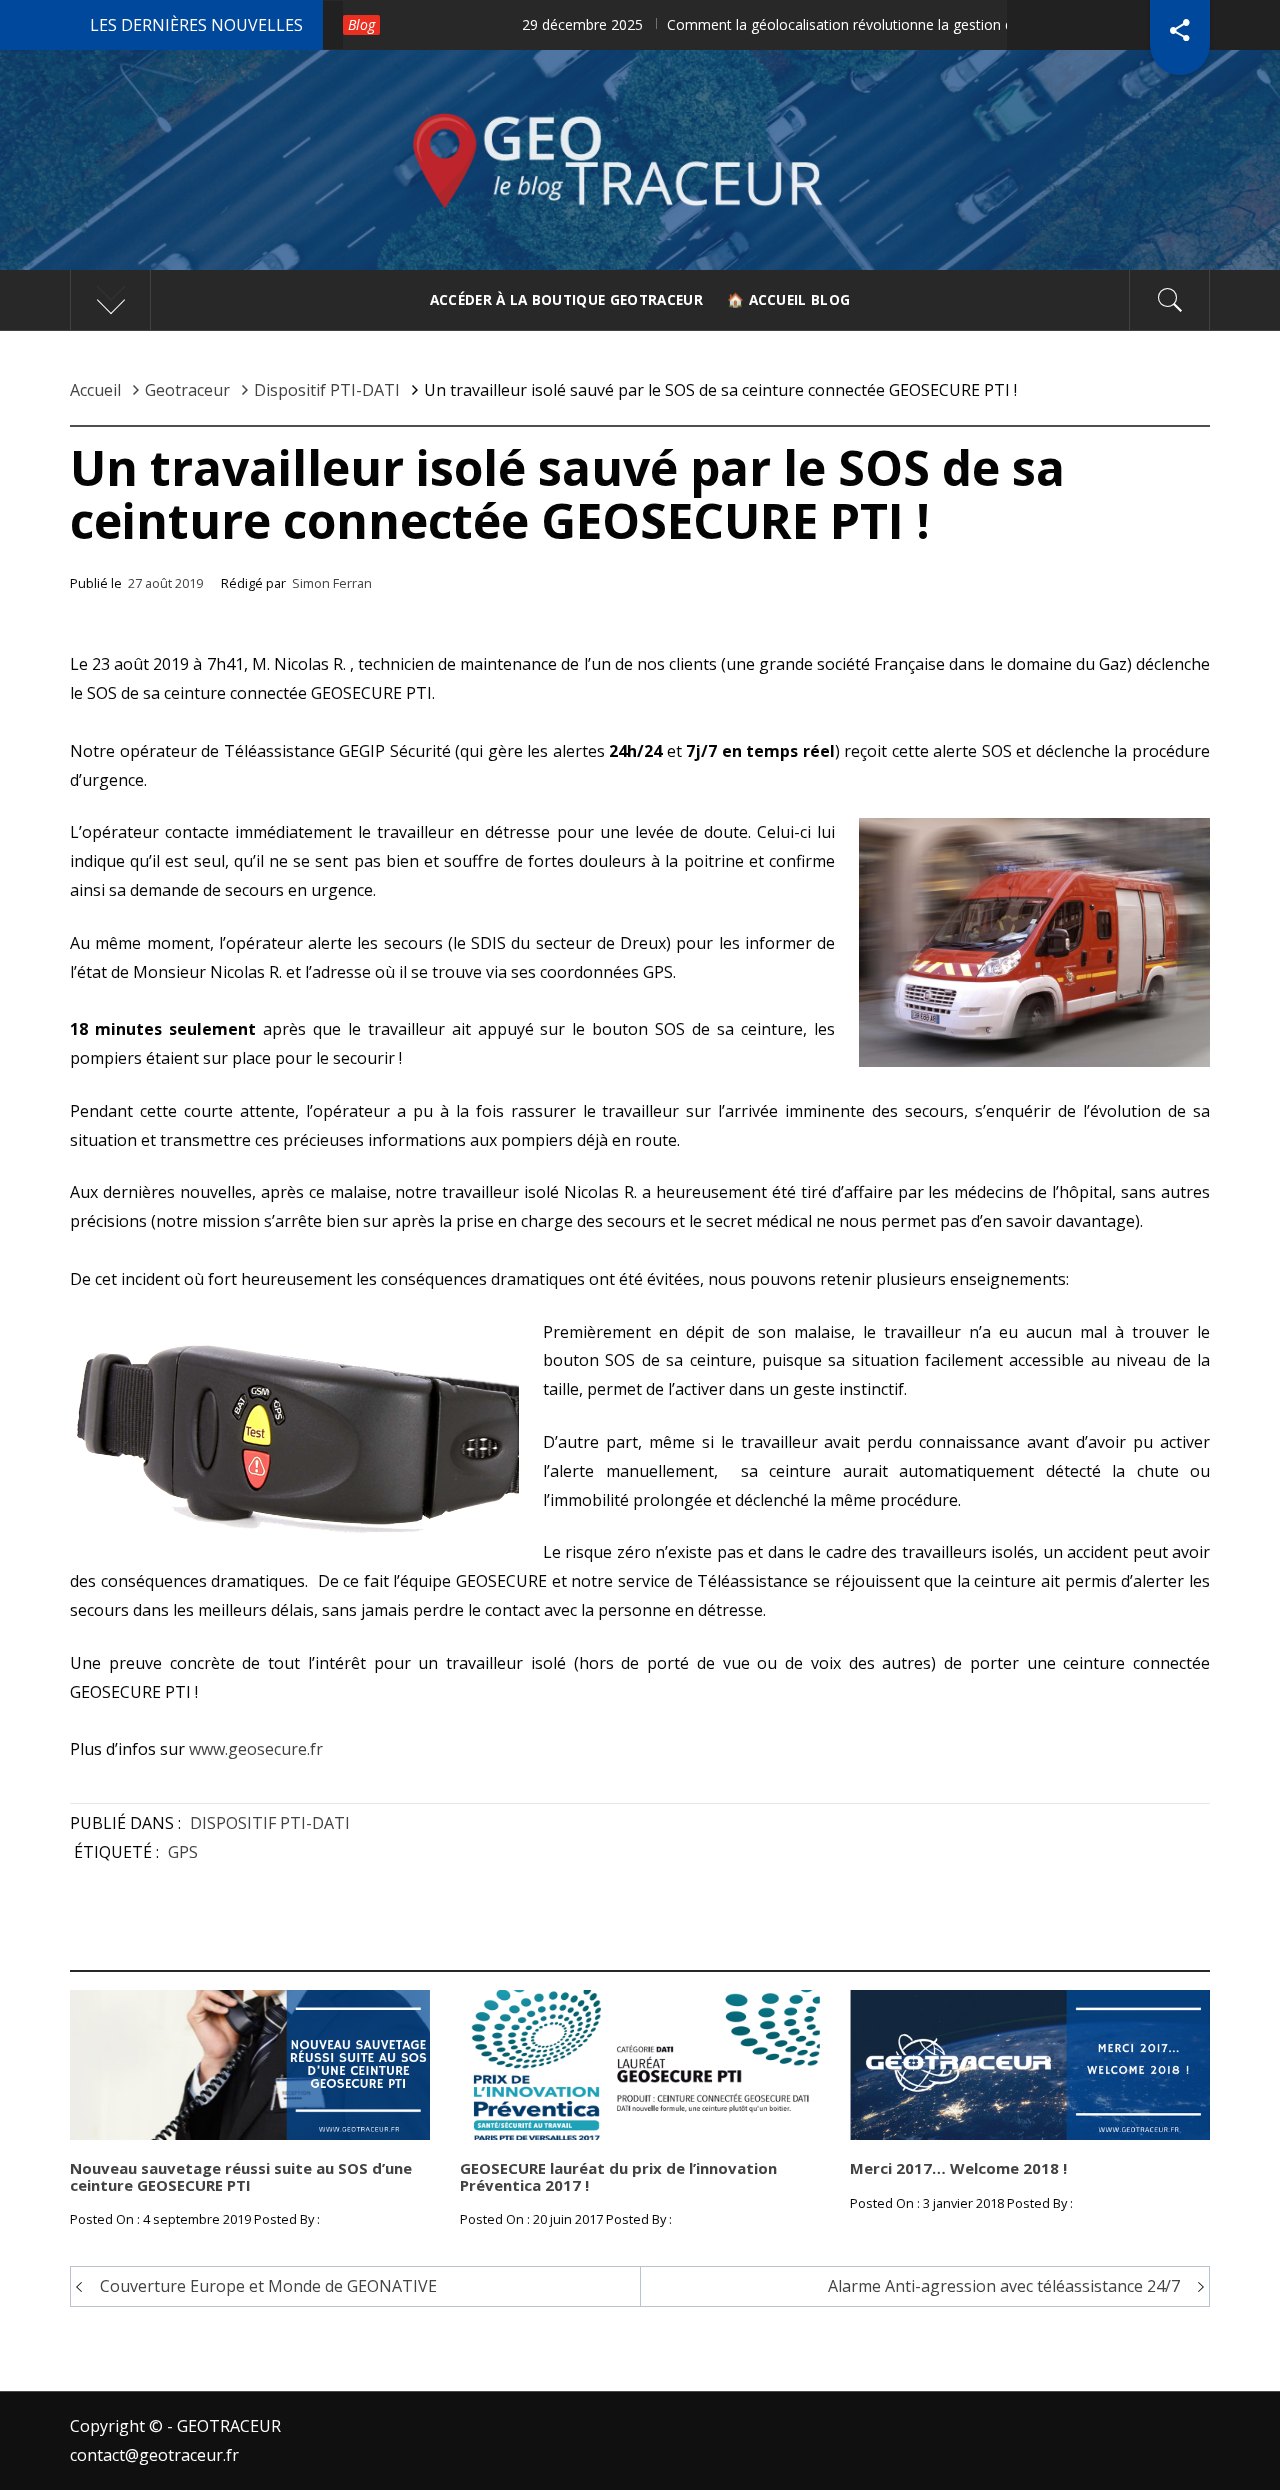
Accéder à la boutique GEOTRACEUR (566, 299)
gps (183, 1852)
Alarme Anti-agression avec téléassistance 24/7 (1004, 2286)
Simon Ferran (332, 583)
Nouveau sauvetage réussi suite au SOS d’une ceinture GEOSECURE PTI (241, 2176)
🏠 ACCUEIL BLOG (788, 299)
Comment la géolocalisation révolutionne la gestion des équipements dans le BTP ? (786, 24)
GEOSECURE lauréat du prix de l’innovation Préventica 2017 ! (618, 2176)
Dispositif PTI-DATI (270, 1823)
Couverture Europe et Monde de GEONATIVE (268, 2286)
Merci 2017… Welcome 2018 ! (958, 2168)
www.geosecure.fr (256, 1749)
